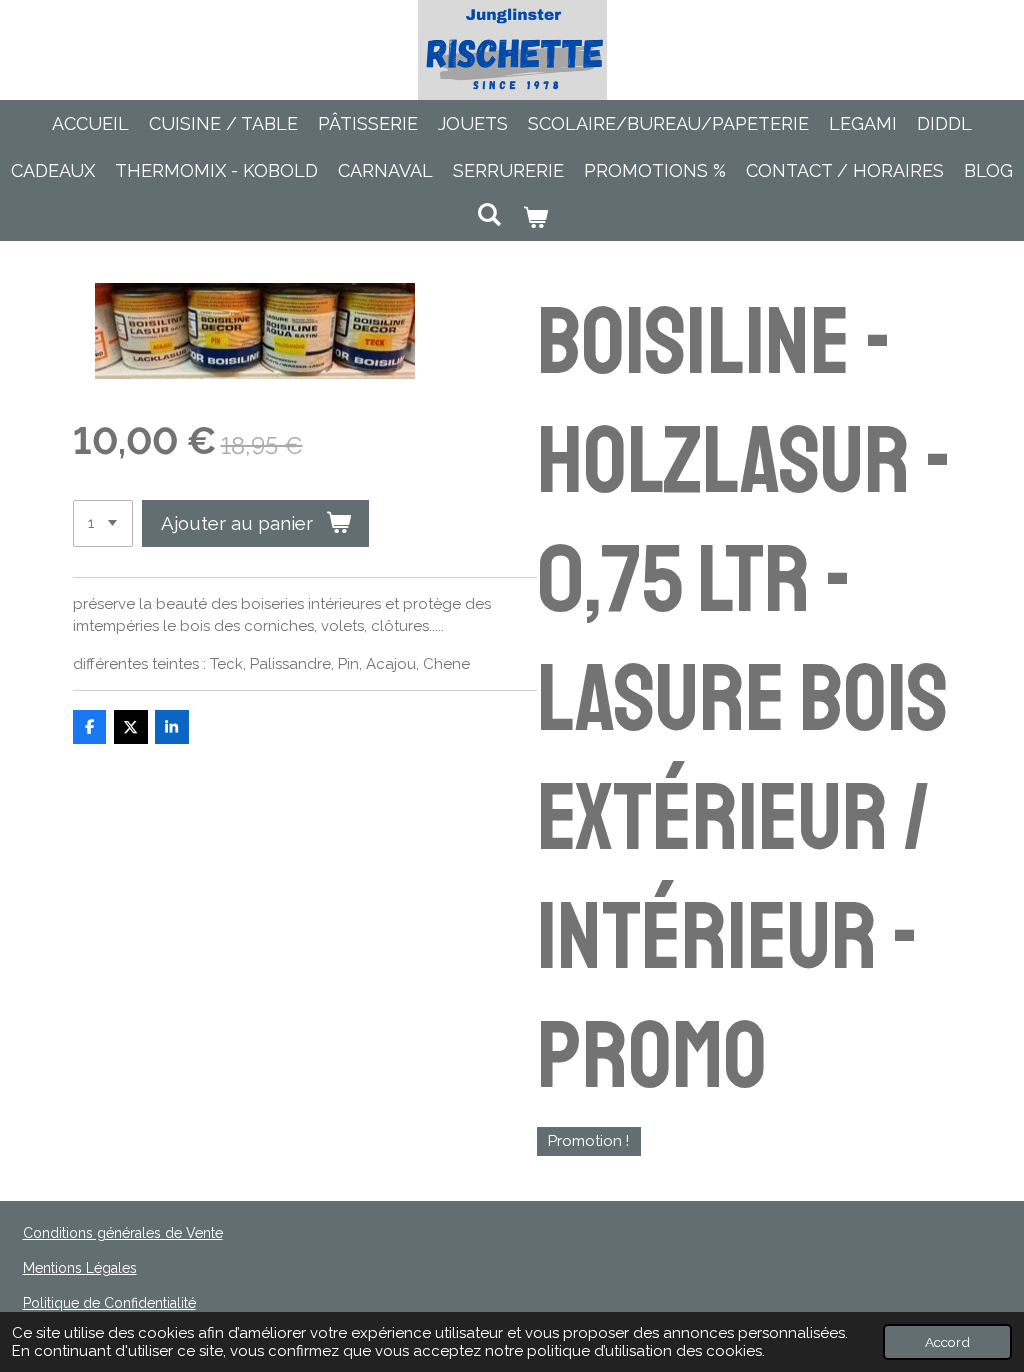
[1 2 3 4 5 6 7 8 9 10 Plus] (103, 523)
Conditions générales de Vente (123, 1233)
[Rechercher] (489, 214)
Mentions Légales (80, 1268)
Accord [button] (947, 1342)
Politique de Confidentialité (109, 1303)
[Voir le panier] (534, 217)
